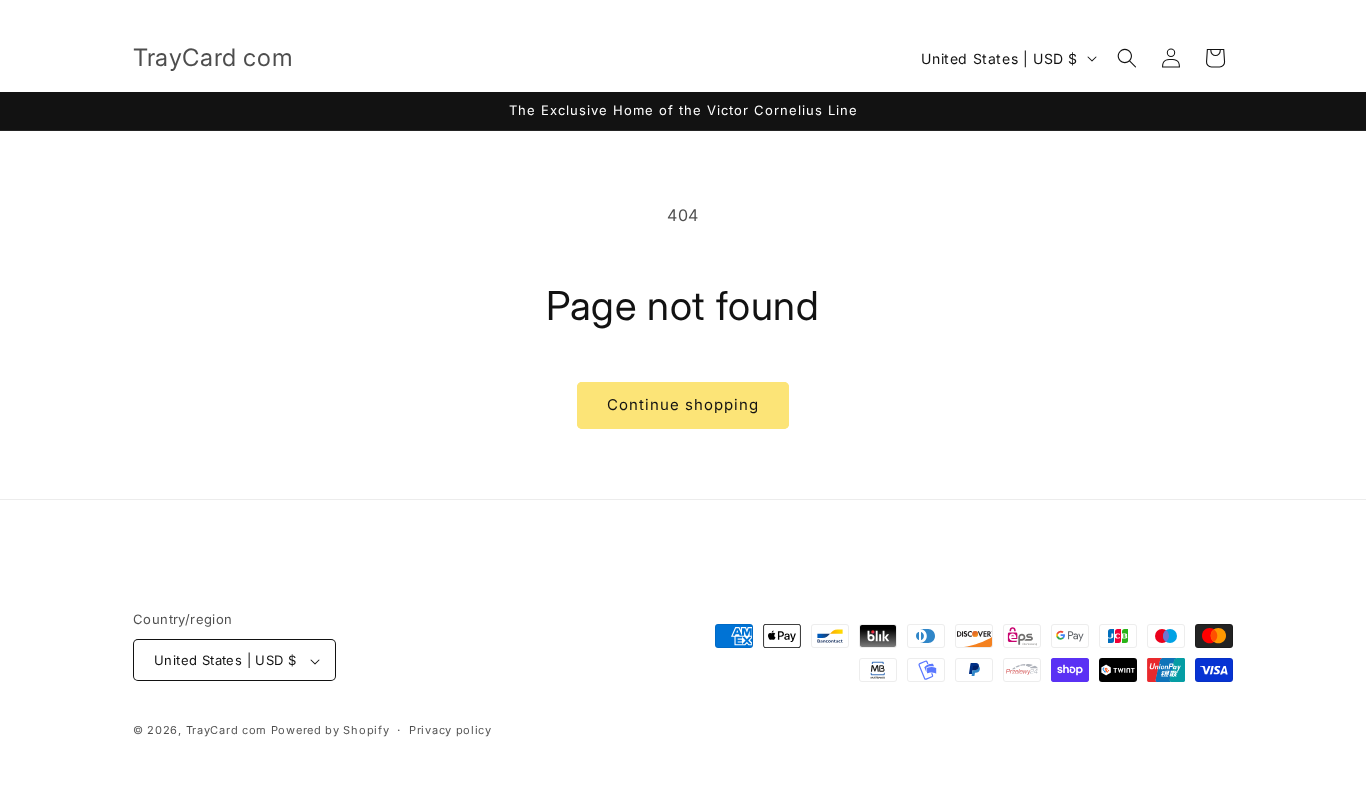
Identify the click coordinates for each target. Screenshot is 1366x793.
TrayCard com (226, 731)
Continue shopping (683, 404)
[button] (1127, 58)
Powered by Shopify (330, 731)
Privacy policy (450, 730)
